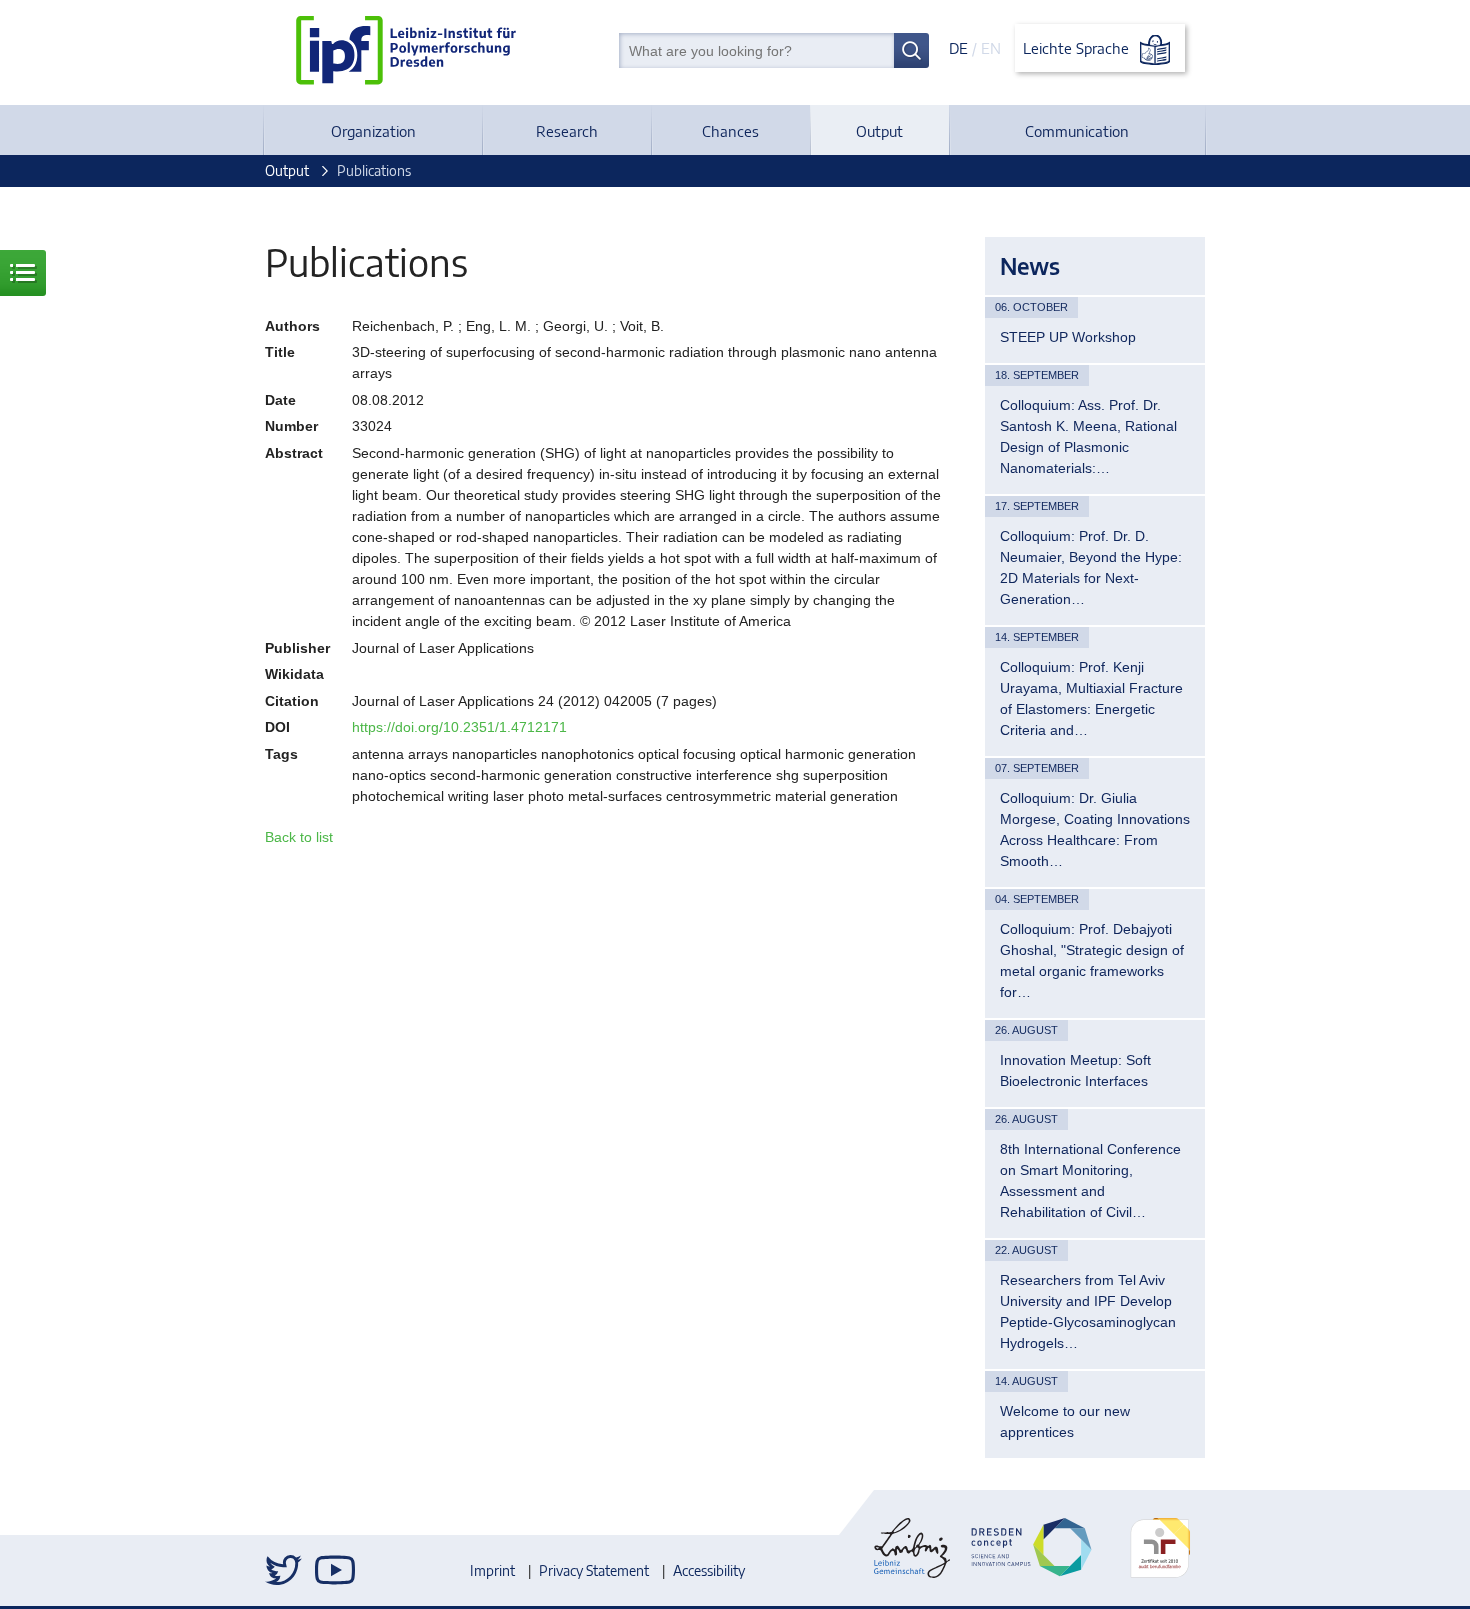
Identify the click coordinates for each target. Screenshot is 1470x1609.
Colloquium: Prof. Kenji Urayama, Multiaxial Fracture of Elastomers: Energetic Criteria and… (1091, 698)
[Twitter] (285, 1570)
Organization (373, 131)
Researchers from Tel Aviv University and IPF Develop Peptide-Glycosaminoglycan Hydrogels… (1088, 1311)
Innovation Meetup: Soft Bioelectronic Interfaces (1075, 1070)
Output (879, 131)
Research (567, 131)
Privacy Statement (594, 1570)
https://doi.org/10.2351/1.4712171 (459, 727)
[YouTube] (335, 1570)
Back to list (299, 837)
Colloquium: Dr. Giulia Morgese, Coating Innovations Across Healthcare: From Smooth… (1095, 829)
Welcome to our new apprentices (1065, 1421)
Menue (23, 273)
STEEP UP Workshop (1068, 337)
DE (958, 48)
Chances (730, 131)
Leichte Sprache (1078, 48)
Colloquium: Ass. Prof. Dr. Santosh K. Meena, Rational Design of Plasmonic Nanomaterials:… (1088, 436)
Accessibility (709, 1570)
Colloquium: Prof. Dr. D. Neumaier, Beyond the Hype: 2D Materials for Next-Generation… (1091, 567)
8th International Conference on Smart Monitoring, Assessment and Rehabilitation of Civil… (1090, 1180)
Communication (1077, 131)
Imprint (492, 1570)
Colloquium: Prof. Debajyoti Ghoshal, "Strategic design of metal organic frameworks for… (1092, 960)
